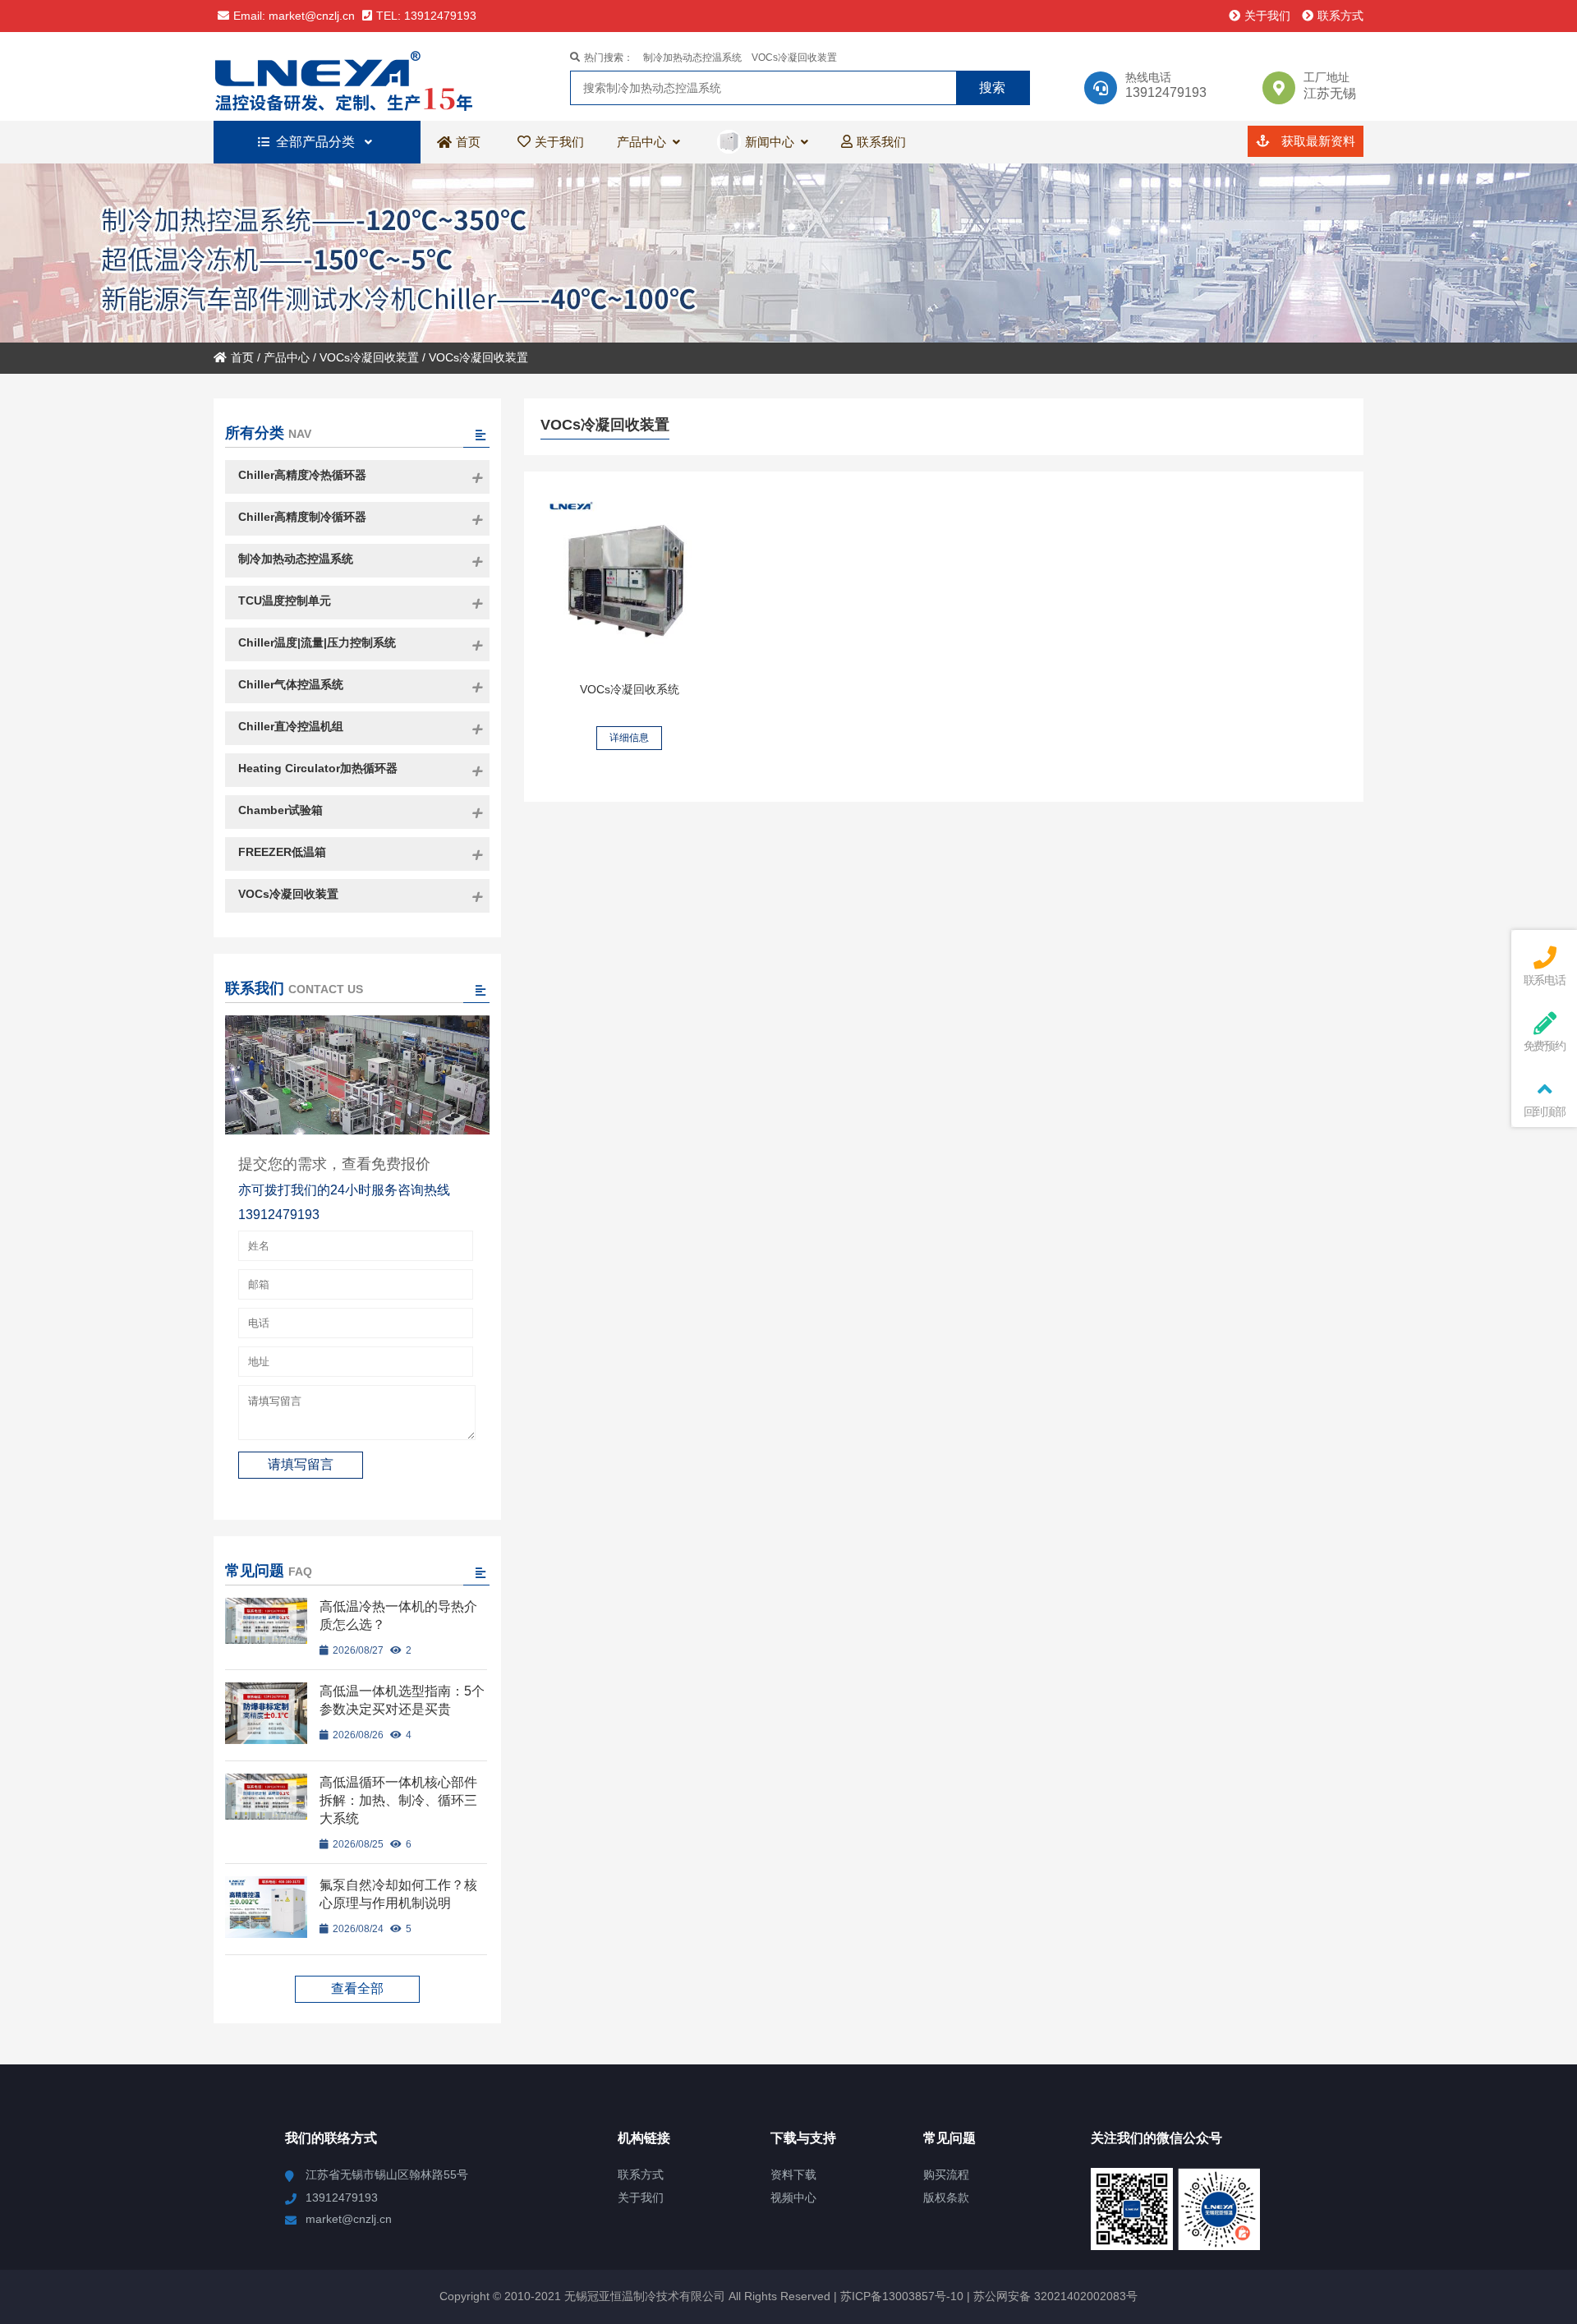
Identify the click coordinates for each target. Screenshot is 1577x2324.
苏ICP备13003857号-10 (900, 2296)
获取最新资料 (1317, 141)
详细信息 (629, 738)
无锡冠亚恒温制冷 (357, 76)
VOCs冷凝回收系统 (630, 689)
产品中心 (287, 357)
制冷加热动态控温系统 (692, 58)
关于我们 (1267, 16)
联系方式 (1340, 16)
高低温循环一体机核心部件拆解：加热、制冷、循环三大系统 (398, 1800)
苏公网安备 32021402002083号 (1055, 2296)
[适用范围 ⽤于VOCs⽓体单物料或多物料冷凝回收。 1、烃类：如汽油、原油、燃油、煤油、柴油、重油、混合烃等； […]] (629, 581)
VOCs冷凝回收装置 (794, 58)
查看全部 (357, 1988)
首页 (242, 357)
